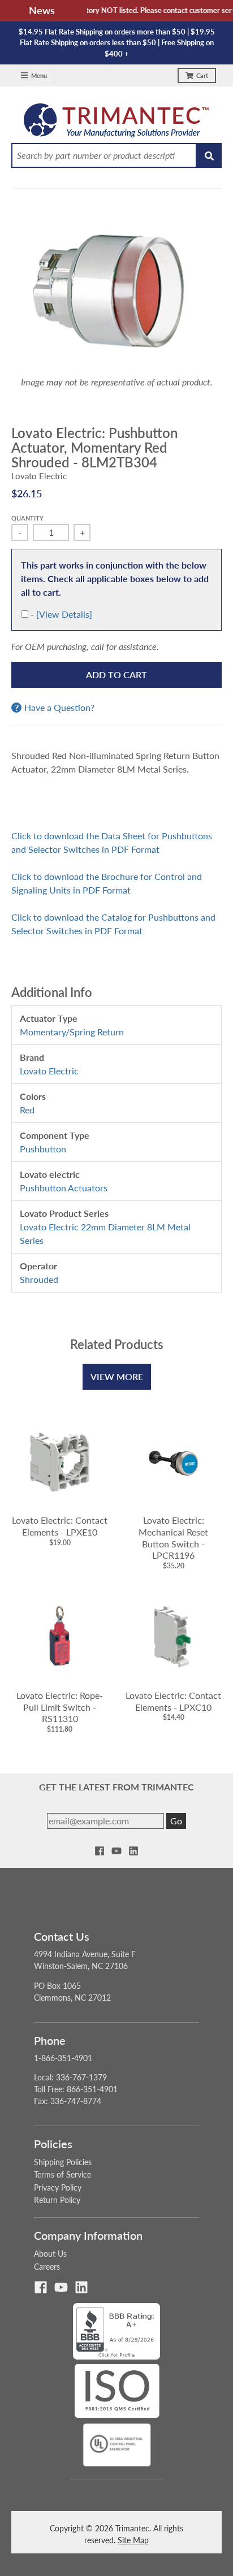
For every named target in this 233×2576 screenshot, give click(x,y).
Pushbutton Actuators (64, 1188)
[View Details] (64, 614)
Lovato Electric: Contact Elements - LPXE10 (60, 1526)
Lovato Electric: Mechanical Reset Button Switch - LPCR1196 (173, 1538)
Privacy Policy (58, 2187)
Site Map (133, 2540)
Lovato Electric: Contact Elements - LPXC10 (173, 1701)
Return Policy (57, 2200)
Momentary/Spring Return (72, 1032)
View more (117, 1376)
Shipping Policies (63, 2162)
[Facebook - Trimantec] (100, 1851)
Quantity (27, 518)
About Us (50, 2254)
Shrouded (39, 1279)
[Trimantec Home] (117, 123)
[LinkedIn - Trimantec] (133, 1851)
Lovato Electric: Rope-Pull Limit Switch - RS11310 (60, 1707)
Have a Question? (59, 708)
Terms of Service (62, 2174)
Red (27, 1110)
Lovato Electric (39, 476)
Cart (202, 75)
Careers (47, 2267)
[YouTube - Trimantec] (116, 1851)
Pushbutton (43, 1149)
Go (176, 1821)
